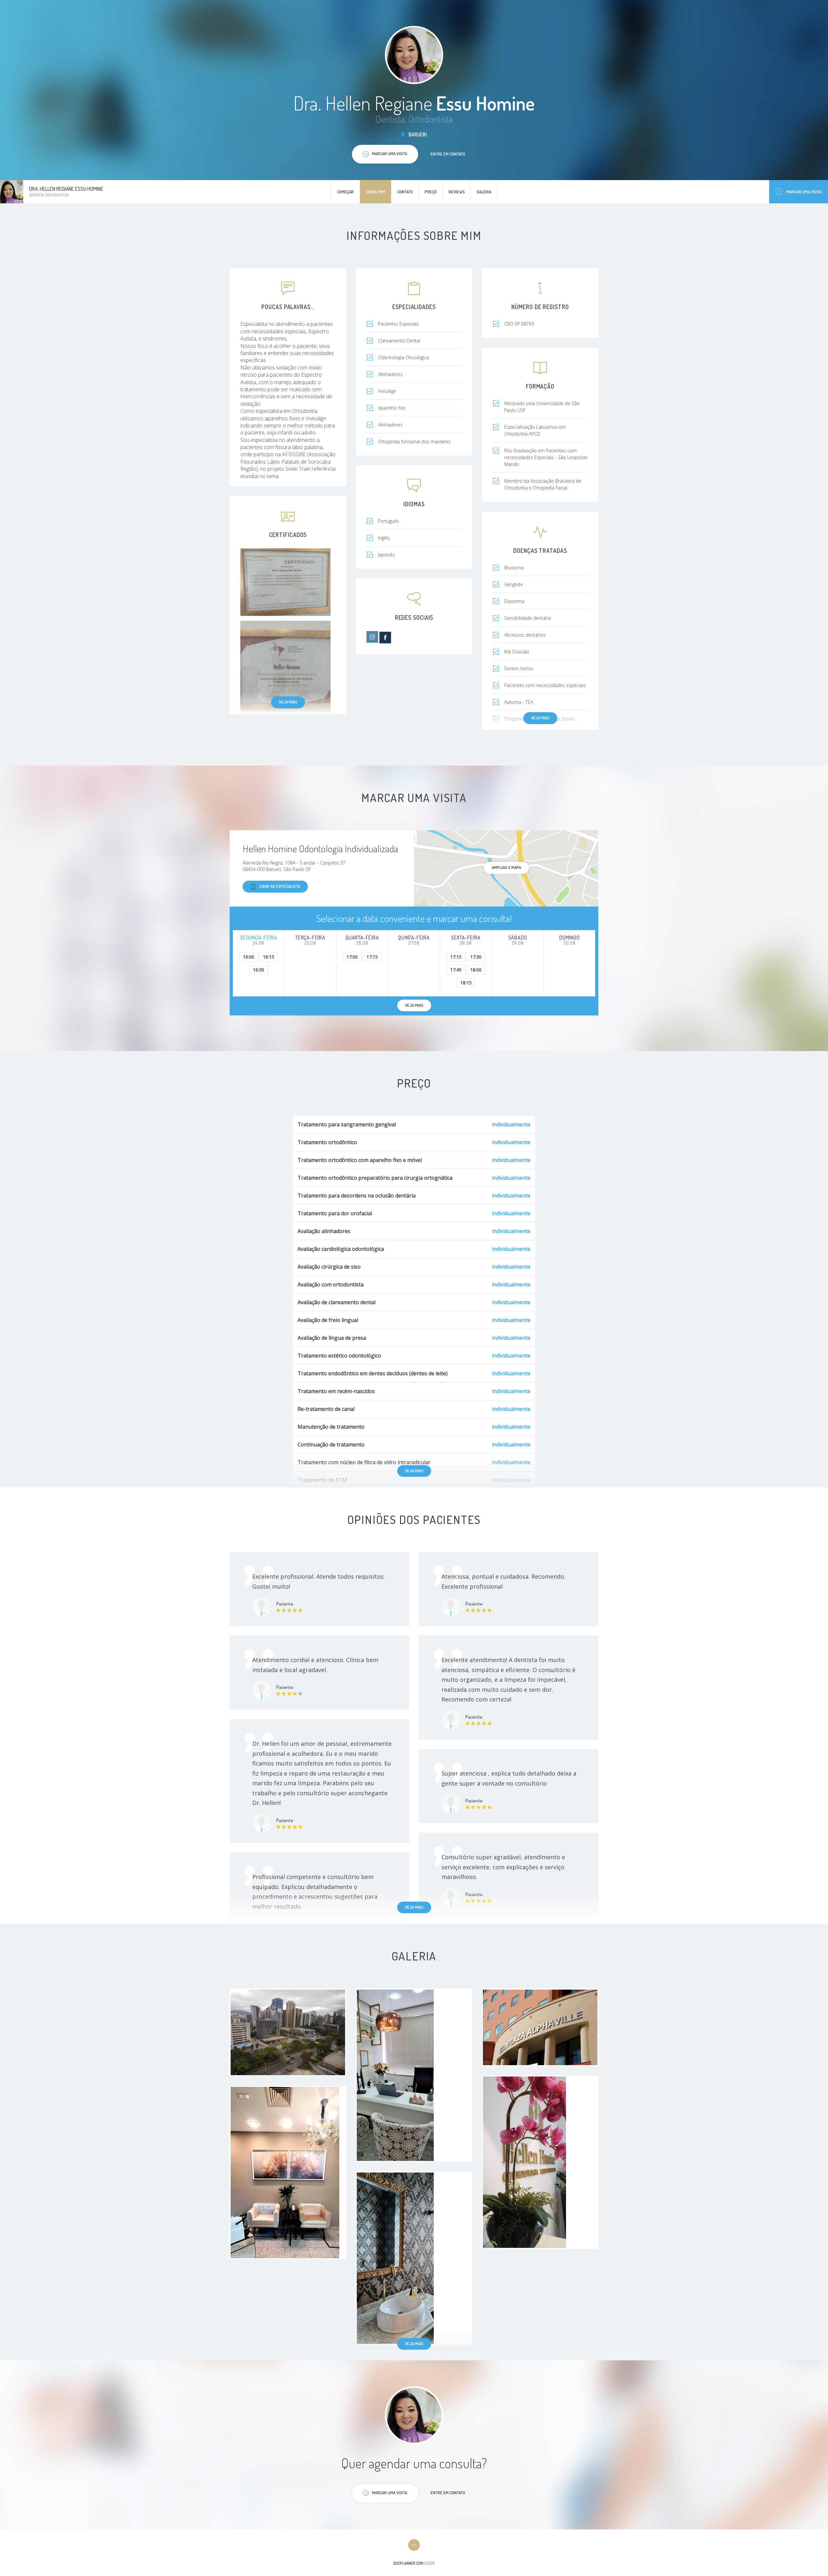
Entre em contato (448, 154)
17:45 (456, 970)
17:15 (372, 957)
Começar (345, 192)
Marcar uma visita (804, 192)
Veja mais (288, 702)
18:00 (476, 970)
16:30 (259, 970)
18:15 (466, 983)
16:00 (249, 957)
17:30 (476, 957)
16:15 (269, 957)
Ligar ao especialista (280, 886)
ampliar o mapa (506, 867)
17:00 (352, 957)
